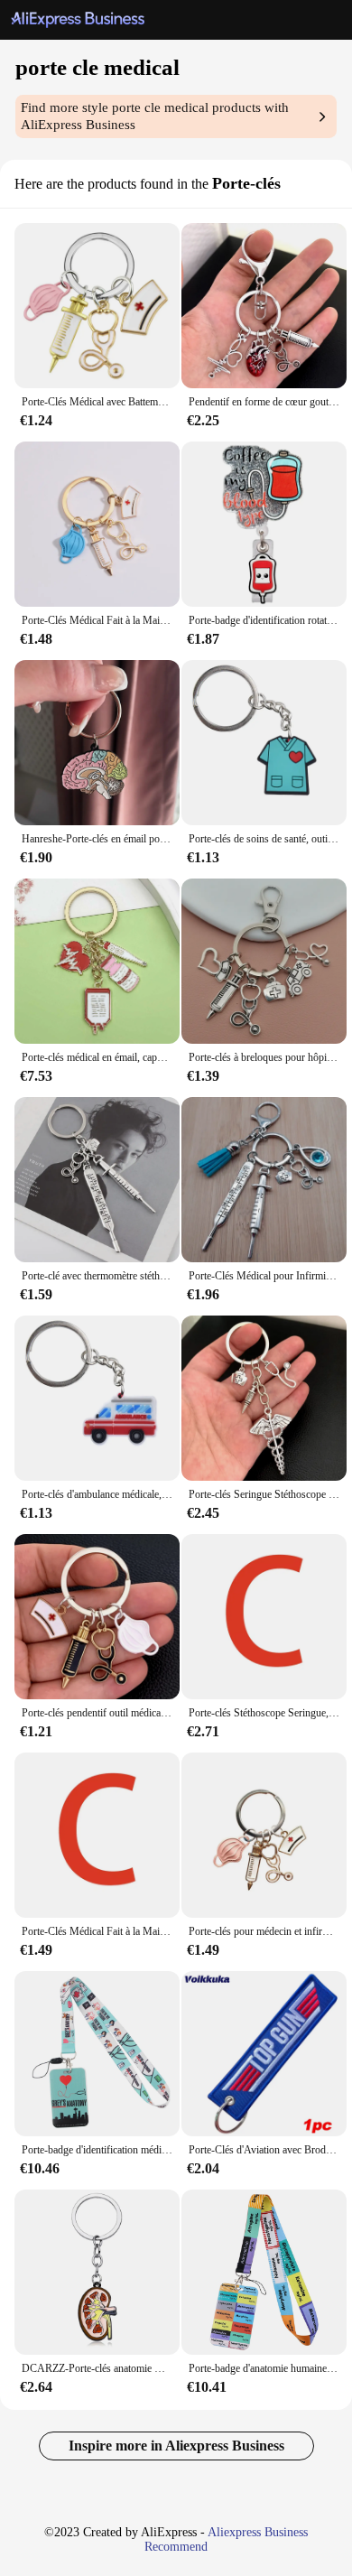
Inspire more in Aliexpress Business (176, 2446)
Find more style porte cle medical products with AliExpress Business (155, 116)
